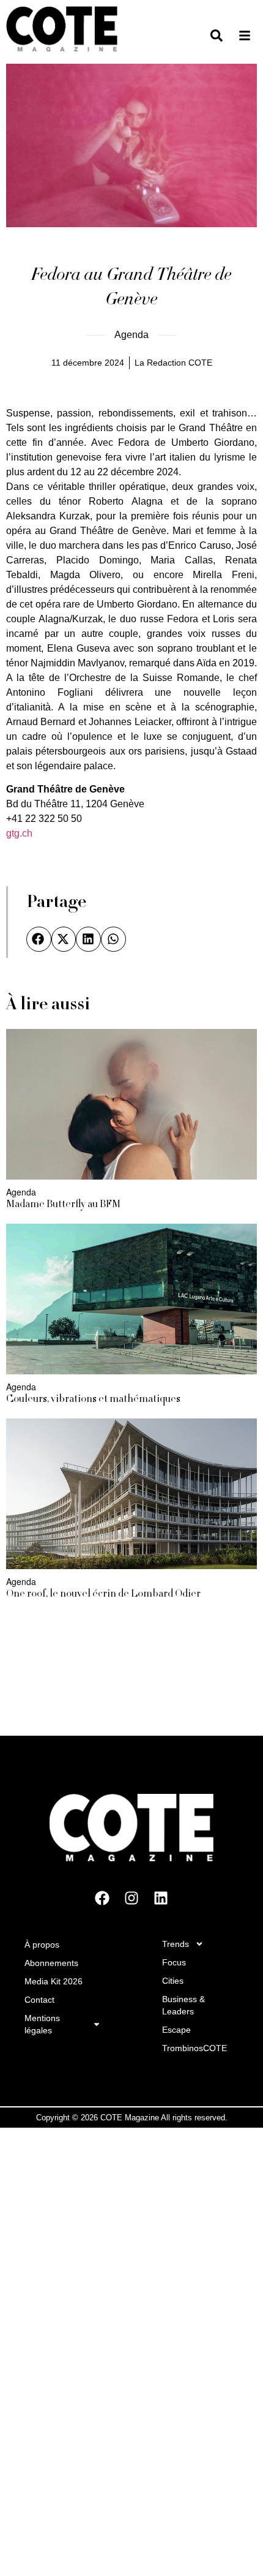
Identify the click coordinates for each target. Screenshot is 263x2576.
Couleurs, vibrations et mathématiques (93, 1399)
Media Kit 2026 (54, 1981)
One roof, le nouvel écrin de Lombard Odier (103, 1594)
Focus (174, 1962)
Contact (39, 2000)
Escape (176, 2030)
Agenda (131, 335)
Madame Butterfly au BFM (63, 1205)
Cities (173, 1981)
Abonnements (51, 1963)
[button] (39, 939)
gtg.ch (19, 833)
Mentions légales (42, 2024)
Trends (176, 1944)
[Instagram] (131, 1898)
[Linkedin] (161, 1898)
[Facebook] (102, 1898)
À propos (42, 1945)
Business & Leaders (183, 2005)
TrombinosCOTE (194, 2048)
